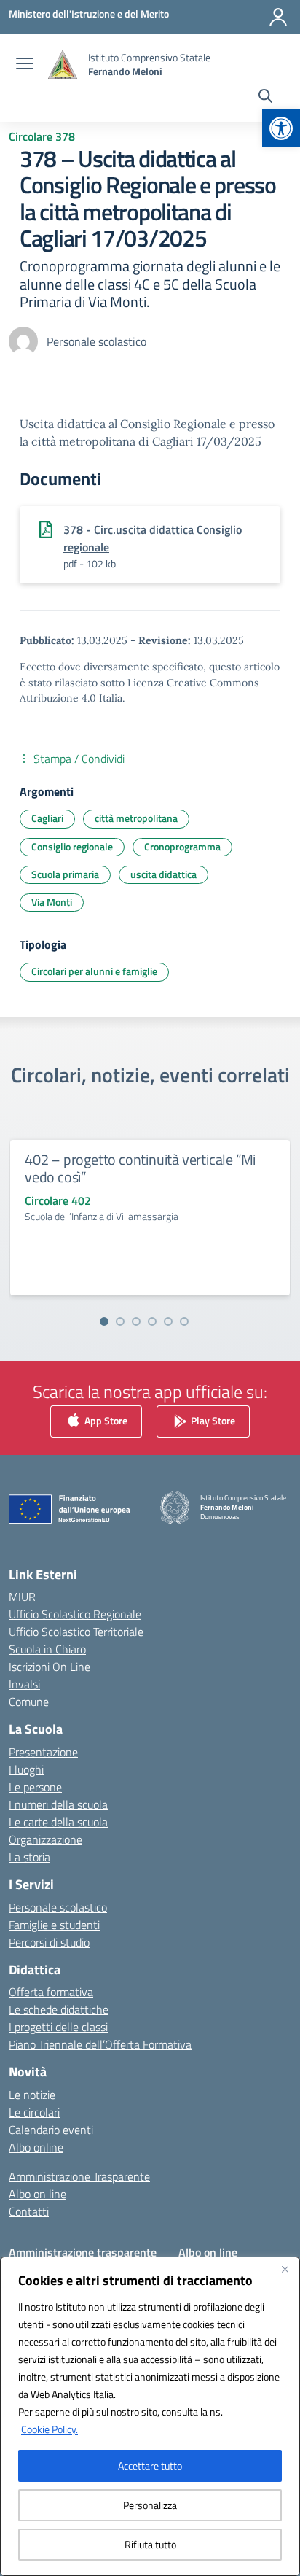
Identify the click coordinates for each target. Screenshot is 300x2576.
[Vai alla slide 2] (120, 1322)
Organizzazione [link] (46, 1839)
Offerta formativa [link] (51, 1992)
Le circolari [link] (34, 2112)
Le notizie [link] (32, 2095)
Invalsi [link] (24, 1684)
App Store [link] (105, 1420)
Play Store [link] (212, 1420)
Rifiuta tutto (150, 2544)
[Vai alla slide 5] (168, 1322)
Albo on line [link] (37, 2194)
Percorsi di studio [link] (49, 1942)
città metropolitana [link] (136, 818)
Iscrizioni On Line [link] (50, 1667)
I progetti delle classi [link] (58, 2027)
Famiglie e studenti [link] (54, 1925)
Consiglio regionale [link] (72, 846)
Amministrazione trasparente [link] (83, 2252)
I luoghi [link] (26, 1769)
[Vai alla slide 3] (136, 1322)
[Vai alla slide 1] (104, 1322)
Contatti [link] (29, 2211)
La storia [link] (29, 1857)
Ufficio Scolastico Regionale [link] (75, 1614)
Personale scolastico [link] (58, 1907)
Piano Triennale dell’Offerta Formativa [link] (100, 2044)
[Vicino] (285, 2269)
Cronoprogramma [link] (182, 846)
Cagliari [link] (47, 818)
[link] (281, 128)
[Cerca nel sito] (265, 98)
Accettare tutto (150, 2466)
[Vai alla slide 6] (184, 1322)
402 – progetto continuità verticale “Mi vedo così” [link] (140, 1168)
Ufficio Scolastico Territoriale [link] (76, 1632)
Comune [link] (29, 1702)
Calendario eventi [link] (51, 2130)
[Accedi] (278, 17)
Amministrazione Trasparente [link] (79, 2176)
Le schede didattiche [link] (59, 2009)
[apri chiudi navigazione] (25, 65)
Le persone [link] (35, 1787)
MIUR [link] (22, 1597)
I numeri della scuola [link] (58, 1804)
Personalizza (150, 2505)
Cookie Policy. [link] (50, 2429)
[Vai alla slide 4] (152, 1322)
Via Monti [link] (52, 902)
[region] (150, 2416)
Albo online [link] (36, 2147)
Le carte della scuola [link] (58, 1822)
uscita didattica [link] (163, 874)
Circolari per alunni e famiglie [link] (94, 971)
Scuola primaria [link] (65, 874)
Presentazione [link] (43, 1752)
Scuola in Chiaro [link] (47, 1649)
